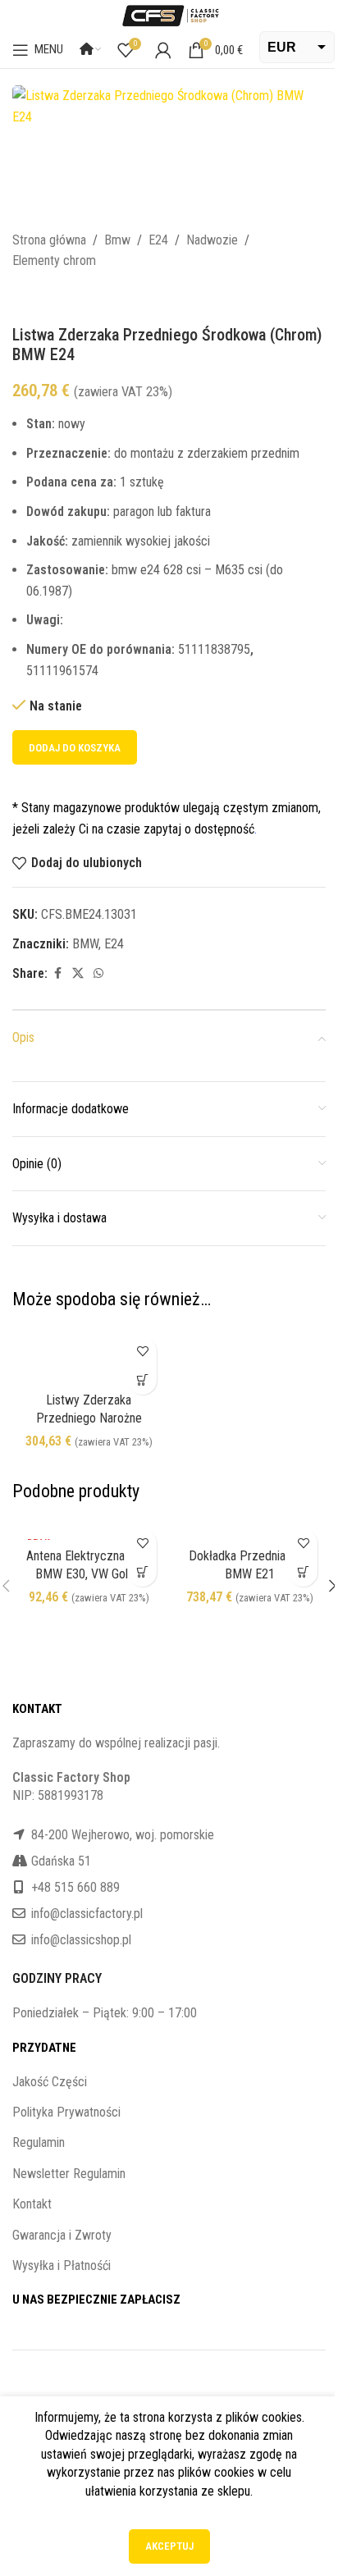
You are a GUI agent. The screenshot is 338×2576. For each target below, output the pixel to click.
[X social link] (78, 973)
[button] (142, 1380)
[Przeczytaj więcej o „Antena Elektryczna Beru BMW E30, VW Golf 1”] (142, 1572)
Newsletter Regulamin (69, 2174)
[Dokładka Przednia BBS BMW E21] (249, 1530)
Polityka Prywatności (66, 2112)
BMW (85, 944)
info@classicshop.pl (81, 1940)
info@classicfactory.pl (87, 1914)
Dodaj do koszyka (75, 748)
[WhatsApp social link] (98, 973)
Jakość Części (50, 2082)
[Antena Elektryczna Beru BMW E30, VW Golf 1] (89, 1530)
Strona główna (49, 240)
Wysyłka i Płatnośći (62, 2265)
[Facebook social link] (57, 973)
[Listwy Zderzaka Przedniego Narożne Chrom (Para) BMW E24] (89, 1357)
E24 (158, 240)
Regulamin (39, 2142)
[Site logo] (169, 14)
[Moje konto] (163, 50)
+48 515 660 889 (75, 1887)
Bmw (117, 240)
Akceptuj (169, 2546)
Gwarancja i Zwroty (62, 2235)
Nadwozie (212, 240)
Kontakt (32, 2204)
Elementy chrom (54, 260)
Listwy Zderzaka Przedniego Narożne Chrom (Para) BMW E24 (89, 1418)
